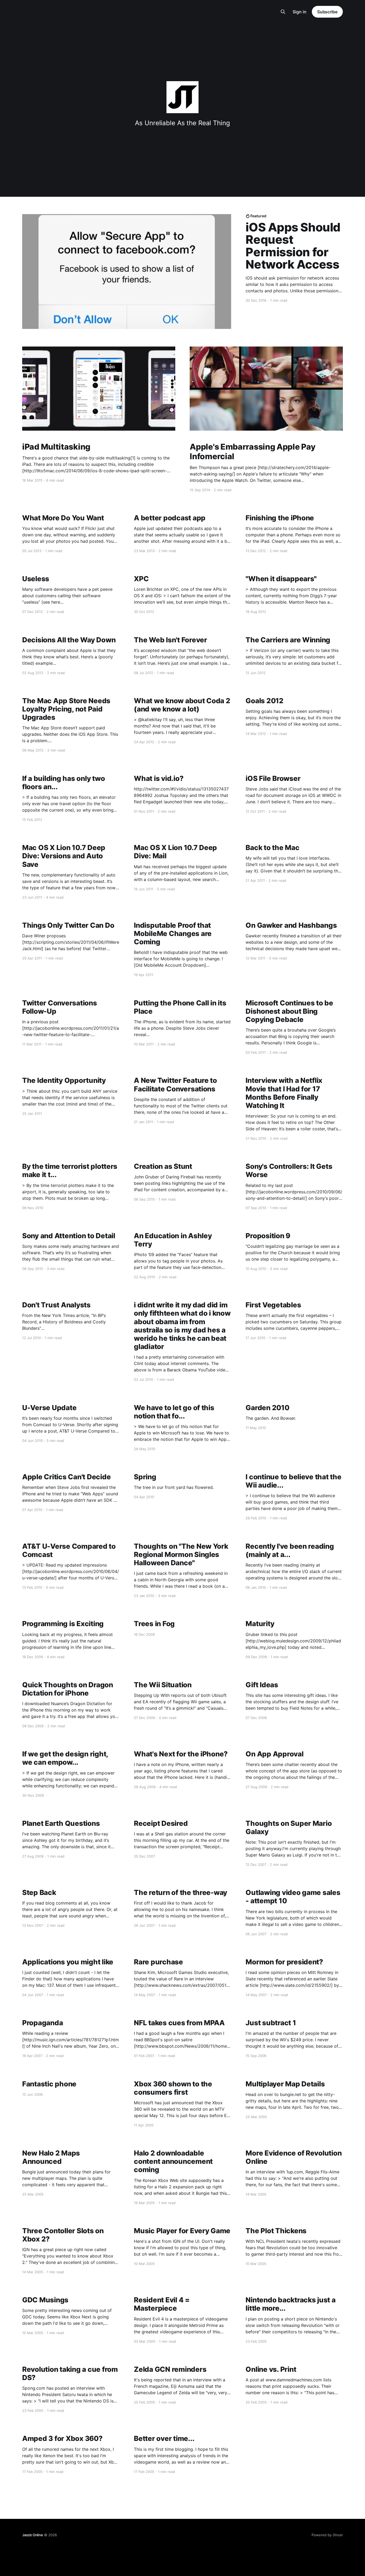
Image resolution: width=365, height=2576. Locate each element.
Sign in (300, 12)
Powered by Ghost (327, 2535)
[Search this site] (283, 12)
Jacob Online (33, 2535)
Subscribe (327, 12)
